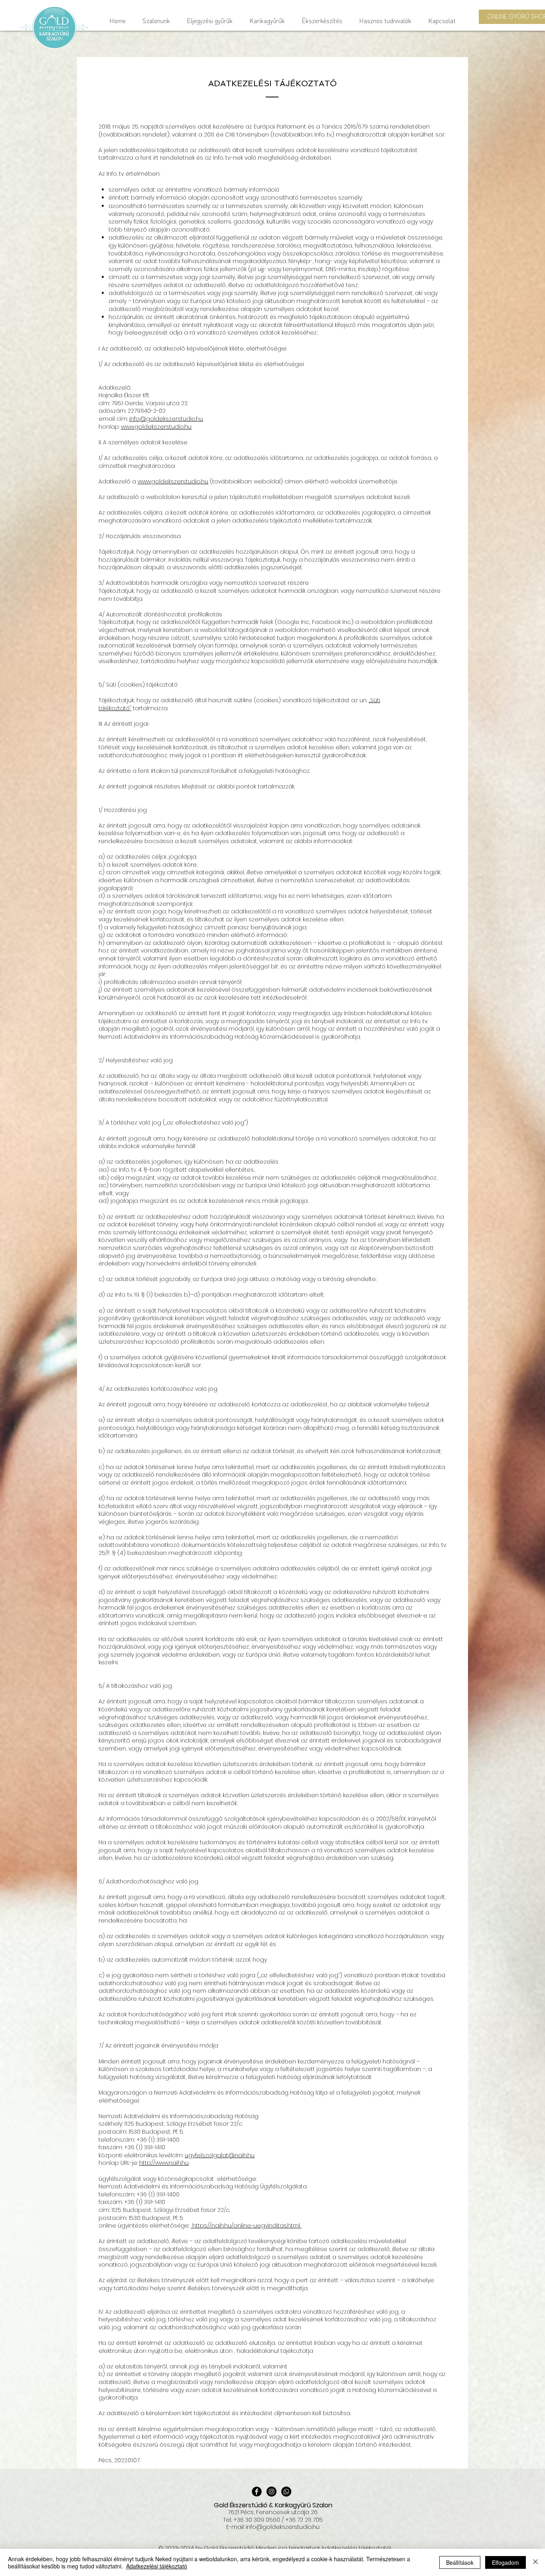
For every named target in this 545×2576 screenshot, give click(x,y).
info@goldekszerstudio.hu (166, 419)
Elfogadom (506, 2562)
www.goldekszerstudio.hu (156, 427)
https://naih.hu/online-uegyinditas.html (246, 2226)
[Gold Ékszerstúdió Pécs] (257, 2492)
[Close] (535, 2562)
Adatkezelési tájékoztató (157, 2566)
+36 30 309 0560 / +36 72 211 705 (278, 2520)
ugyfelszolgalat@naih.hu (220, 2155)
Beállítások (460, 2562)
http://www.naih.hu (164, 2163)
